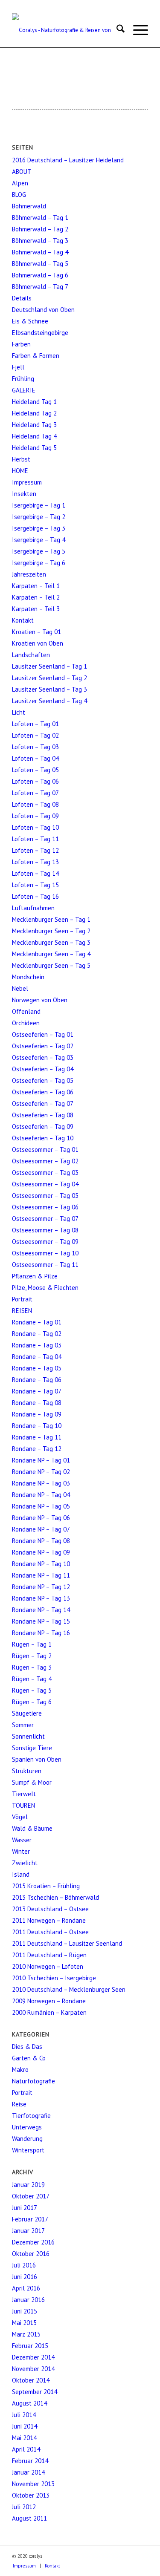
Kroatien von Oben (38, 643)
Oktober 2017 (31, 2196)
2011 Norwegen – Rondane (49, 1920)
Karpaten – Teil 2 (36, 597)
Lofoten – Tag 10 (35, 827)
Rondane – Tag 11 (37, 1437)
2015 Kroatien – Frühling (46, 1886)
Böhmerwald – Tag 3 (40, 241)
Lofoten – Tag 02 (35, 735)
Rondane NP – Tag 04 (41, 1495)
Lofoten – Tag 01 (35, 724)
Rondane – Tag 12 (37, 1449)
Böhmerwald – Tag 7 (40, 287)
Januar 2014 (28, 2472)
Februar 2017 (30, 2219)
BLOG (19, 195)
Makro (20, 2070)
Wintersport (28, 2150)
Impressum (27, 482)
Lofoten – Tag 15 (35, 885)
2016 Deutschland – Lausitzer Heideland (68, 160)
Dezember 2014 (33, 2357)
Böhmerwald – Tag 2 (40, 229)
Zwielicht (25, 1863)
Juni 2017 (25, 2208)
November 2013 (33, 2484)
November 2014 (33, 2369)
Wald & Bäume (32, 1828)
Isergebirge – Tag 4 (39, 540)
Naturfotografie (33, 2081)
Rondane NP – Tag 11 (41, 1575)
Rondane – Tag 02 (37, 1334)
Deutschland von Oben (43, 310)
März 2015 (26, 2334)
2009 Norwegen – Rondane (49, 2001)
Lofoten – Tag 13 (35, 862)
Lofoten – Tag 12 (35, 850)
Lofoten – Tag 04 (35, 758)
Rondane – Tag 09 (37, 1414)
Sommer (23, 1725)
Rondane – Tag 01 (37, 1322)
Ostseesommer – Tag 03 (45, 1173)
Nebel (20, 988)
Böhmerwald (29, 206)
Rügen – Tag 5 (32, 1690)
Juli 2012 (24, 2507)
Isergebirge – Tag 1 (39, 505)
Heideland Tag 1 (34, 402)
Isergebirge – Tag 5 (39, 551)
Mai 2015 (24, 2323)
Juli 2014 (24, 2415)
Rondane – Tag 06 (37, 1380)
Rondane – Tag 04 (37, 1357)
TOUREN (23, 1805)
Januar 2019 (28, 2185)
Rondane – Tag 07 (37, 1391)
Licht (19, 712)
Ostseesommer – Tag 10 (45, 1253)
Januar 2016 (28, 2300)
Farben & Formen (36, 356)
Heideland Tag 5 (34, 448)
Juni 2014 (25, 2426)
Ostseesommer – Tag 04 (45, 1184)
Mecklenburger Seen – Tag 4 (51, 954)
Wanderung (27, 2139)
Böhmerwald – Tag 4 (40, 252)
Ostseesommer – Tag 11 (45, 1265)
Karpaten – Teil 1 (36, 586)
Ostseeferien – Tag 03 (43, 1057)
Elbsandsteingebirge (40, 333)
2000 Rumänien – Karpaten (49, 2012)
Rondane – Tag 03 (37, 1345)
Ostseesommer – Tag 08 (45, 1230)
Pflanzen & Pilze (35, 1276)
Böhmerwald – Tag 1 (40, 218)
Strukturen (27, 1771)
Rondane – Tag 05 (37, 1368)
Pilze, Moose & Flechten (45, 1288)
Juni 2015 (25, 2311)
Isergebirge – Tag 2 (39, 517)
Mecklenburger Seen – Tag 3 (51, 942)
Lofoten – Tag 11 (35, 839)
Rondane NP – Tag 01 (41, 1460)
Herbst (21, 459)
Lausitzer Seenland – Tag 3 (49, 689)
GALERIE (24, 390)
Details (22, 298)
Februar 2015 (30, 2346)
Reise (19, 2104)
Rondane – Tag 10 (37, 1426)
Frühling (23, 379)
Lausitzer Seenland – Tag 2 (49, 678)
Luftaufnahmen (33, 908)
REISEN (22, 1311)
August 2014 (29, 2403)
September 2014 (35, 2392)
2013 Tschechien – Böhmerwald (55, 1897)
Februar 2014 (30, 2461)
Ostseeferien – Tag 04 (43, 1069)
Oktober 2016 (31, 2254)
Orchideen (26, 1023)
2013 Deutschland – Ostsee (50, 1909)
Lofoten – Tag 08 (35, 804)
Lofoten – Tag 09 (35, 816)
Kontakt (23, 620)
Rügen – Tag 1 (32, 1644)
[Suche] (116, 30)
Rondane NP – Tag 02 (41, 1472)
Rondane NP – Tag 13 (41, 1598)
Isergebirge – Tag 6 (39, 563)
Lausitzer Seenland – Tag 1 (49, 666)
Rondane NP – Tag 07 (41, 1529)
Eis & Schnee (30, 321)
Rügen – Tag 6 (32, 1702)
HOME (20, 471)
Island (21, 1874)
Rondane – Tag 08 (37, 1403)
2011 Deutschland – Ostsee (50, 1932)
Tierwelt (24, 1794)
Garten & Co (29, 2058)
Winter (21, 1851)
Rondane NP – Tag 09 (41, 1552)
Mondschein (28, 977)
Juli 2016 (24, 2265)
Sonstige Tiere (32, 1748)
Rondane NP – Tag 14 (41, 1610)
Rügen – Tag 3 (32, 1667)
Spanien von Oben (37, 1759)
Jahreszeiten (29, 574)
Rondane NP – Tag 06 (41, 1518)
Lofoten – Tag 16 (35, 896)
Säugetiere (27, 1713)
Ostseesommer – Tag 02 (45, 1161)
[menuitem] (116, 30)
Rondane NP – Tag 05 (41, 1506)
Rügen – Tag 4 (32, 1679)
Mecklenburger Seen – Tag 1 (51, 919)
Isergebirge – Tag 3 (39, 528)
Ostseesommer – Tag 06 (45, 1207)
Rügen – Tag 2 (32, 1656)
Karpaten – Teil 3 (36, 609)
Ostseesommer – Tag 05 (45, 1196)
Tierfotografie (31, 2116)
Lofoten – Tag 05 (35, 770)
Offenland (26, 1011)
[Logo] (66, 30)
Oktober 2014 (31, 2380)
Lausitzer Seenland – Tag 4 (49, 701)
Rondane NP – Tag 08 (41, 1541)
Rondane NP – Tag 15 (41, 1621)
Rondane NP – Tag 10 (41, 1564)
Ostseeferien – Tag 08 (43, 1115)
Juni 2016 (25, 2277)
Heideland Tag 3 (34, 425)
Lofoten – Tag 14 (35, 873)
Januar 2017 (28, 2231)
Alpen (20, 183)
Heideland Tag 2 (34, 413)
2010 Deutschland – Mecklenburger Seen (69, 1989)
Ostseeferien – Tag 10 (43, 1138)
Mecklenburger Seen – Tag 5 (51, 965)
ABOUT (22, 172)
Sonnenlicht (28, 1736)
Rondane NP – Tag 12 (41, 1587)
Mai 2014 (24, 2438)
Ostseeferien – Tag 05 (43, 1080)
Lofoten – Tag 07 (35, 793)
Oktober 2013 (31, 2495)
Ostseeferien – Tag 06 (43, 1092)
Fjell (18, 367)
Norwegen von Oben (40, 1000)
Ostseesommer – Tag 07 (45, 1219)
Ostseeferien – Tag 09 (43, 1126)
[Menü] (136, 30)
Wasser (22, 1840)
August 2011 (29, 2518)
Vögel (20, 1817)
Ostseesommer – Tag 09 (45, 1242)
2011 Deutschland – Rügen (49, 1955)
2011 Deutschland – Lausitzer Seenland (67, 1943)
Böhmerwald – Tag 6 (40, 275)
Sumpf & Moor (32, 1782)
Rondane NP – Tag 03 (41, 1483)
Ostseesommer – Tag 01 (45, 1150)
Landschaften (31, 655)
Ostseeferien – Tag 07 (43, 1103)
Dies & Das (27, 2047)
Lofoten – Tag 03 (35, 747)
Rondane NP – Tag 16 (41, 1633)
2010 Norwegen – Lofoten (48, 1966)
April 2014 (26, 2449)
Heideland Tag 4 (34, 436)
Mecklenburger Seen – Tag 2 (51, 931)
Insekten (24, 494)
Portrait (22, 1299)
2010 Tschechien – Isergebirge (54, 1978)
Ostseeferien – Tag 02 (43, 1046)
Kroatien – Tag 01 (36, 632)
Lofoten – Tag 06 (35, 781)
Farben (21, 344)
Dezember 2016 (33, 2242)
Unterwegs (27, 2127)
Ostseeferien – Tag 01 (43, 1034)
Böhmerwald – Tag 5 (40, 264)
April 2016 (26, 2288)
